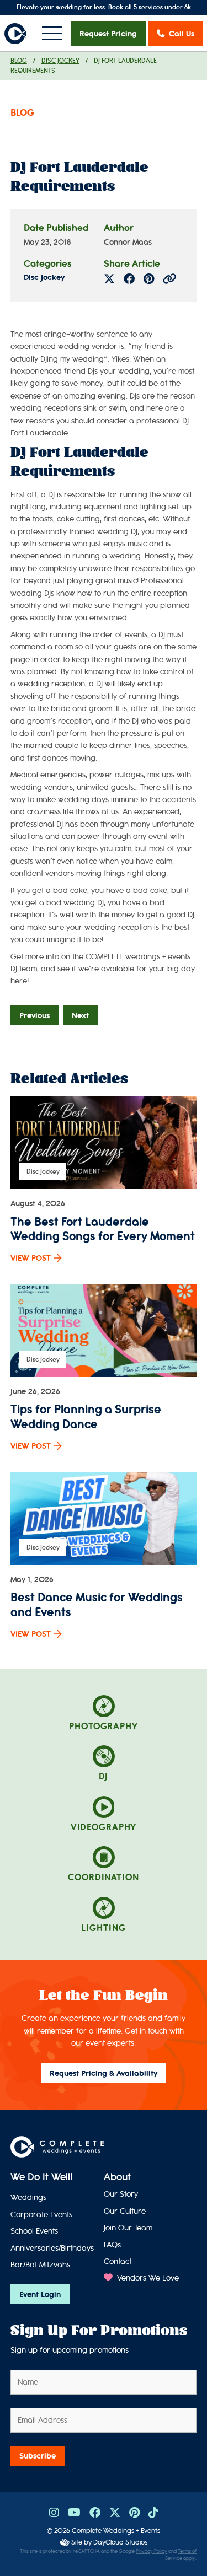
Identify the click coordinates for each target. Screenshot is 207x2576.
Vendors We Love (147, 2278)
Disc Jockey (60, 61)
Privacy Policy (152, 2551)
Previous (34, 1015)
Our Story (121, 2194)
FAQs (112, 2245)
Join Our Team (128, 2228)
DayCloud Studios (120, 2542)
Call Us (182, 34)
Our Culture (125, 2211)
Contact (118, 2262)
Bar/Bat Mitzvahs (40, 2265)
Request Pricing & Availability (104, 2073)
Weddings (28, 2198)
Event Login (40, 2294)
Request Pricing (108, 34)
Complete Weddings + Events (116, 2531)
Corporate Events (41, 2215)
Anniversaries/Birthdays (52, 2248)
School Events (34, 2231)
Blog (19, 61)
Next (80, 1015)
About (117, 2177)
